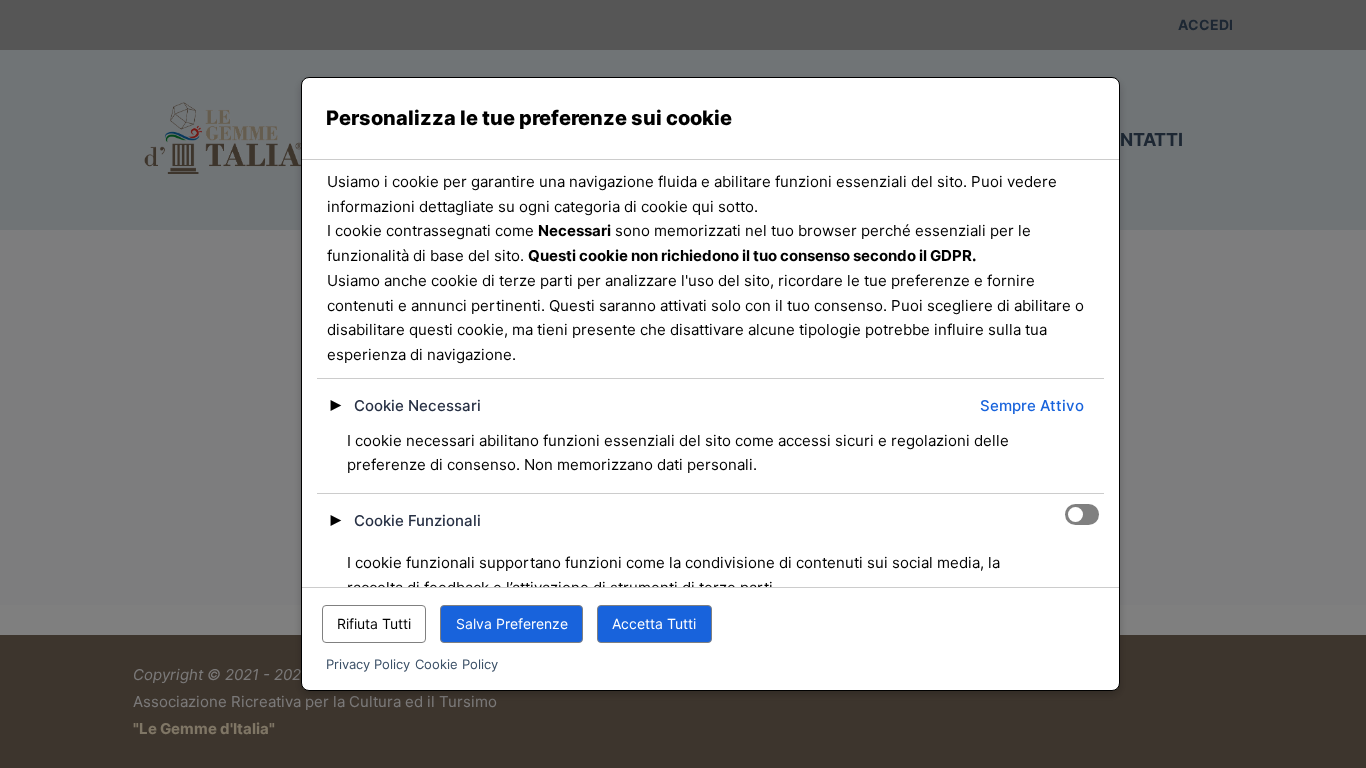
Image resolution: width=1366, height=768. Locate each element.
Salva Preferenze (512, 623)
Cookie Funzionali (417, 520)
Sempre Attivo (1032, 405)
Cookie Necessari (417, 405)
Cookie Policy (456, 664)
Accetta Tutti (654, 623)
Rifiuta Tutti (374, 623)
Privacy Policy (368, 664)
